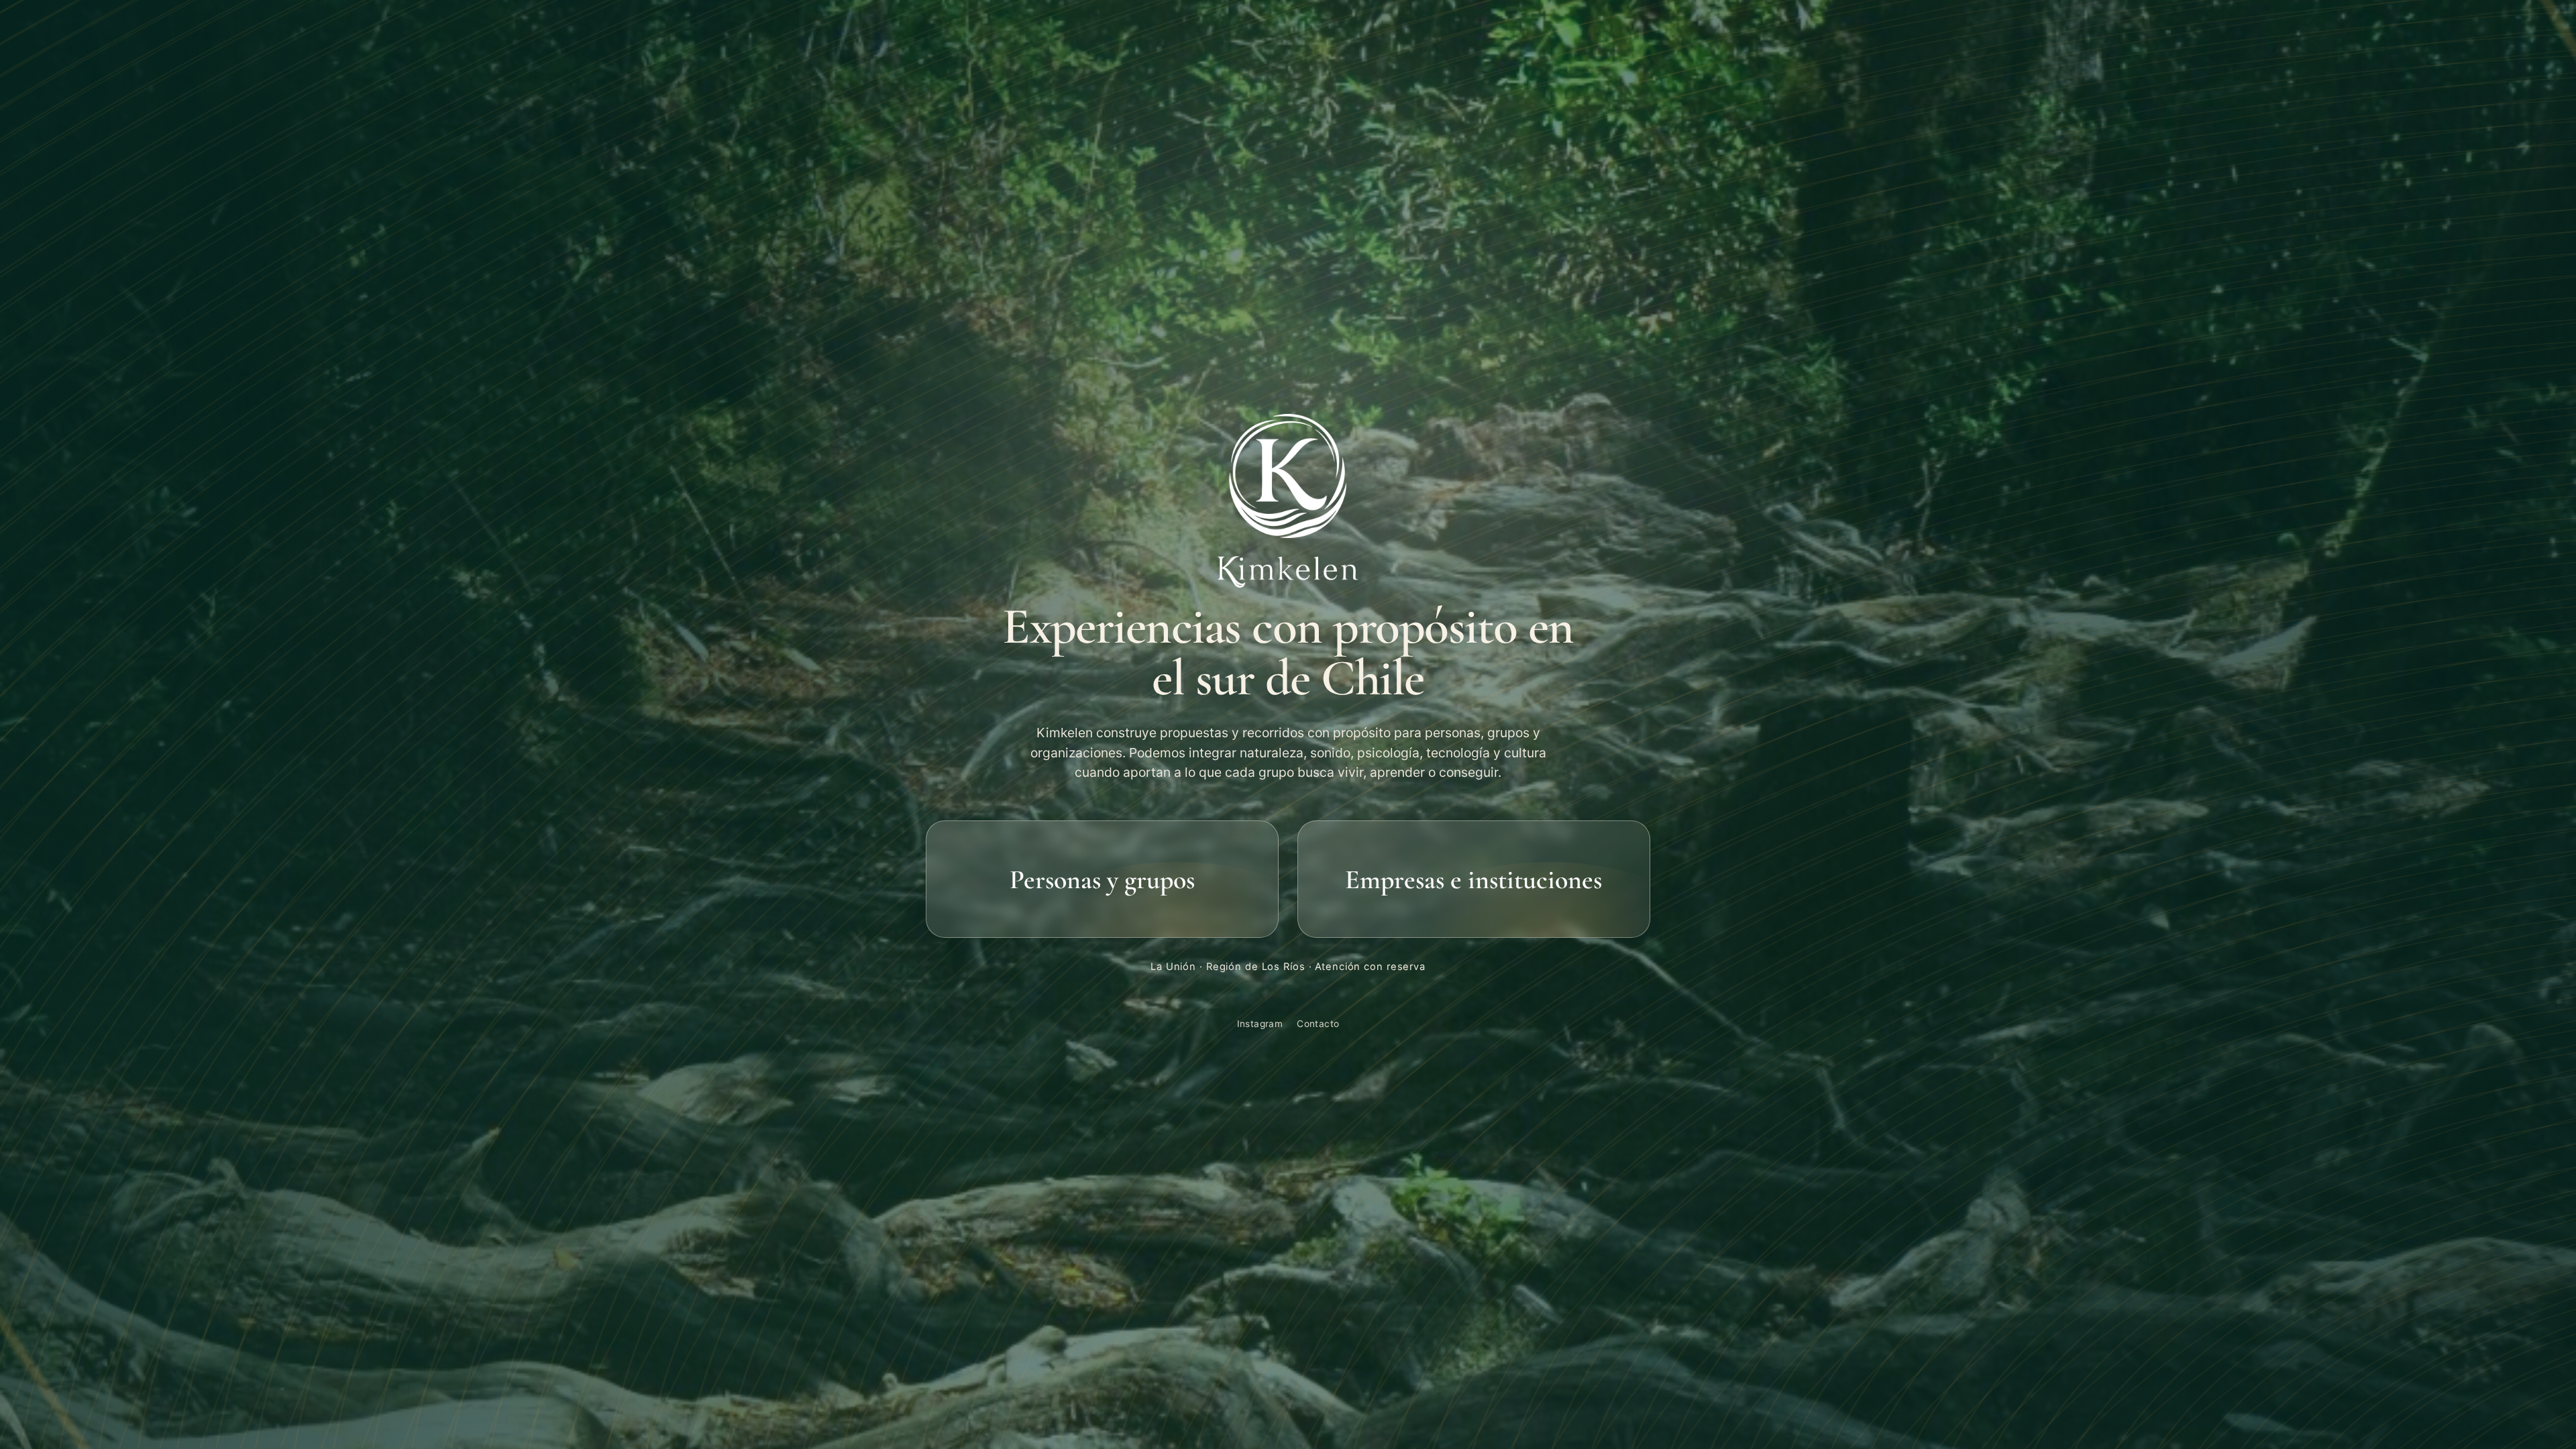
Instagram (1260, 1024)
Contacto (1318, 1024)
